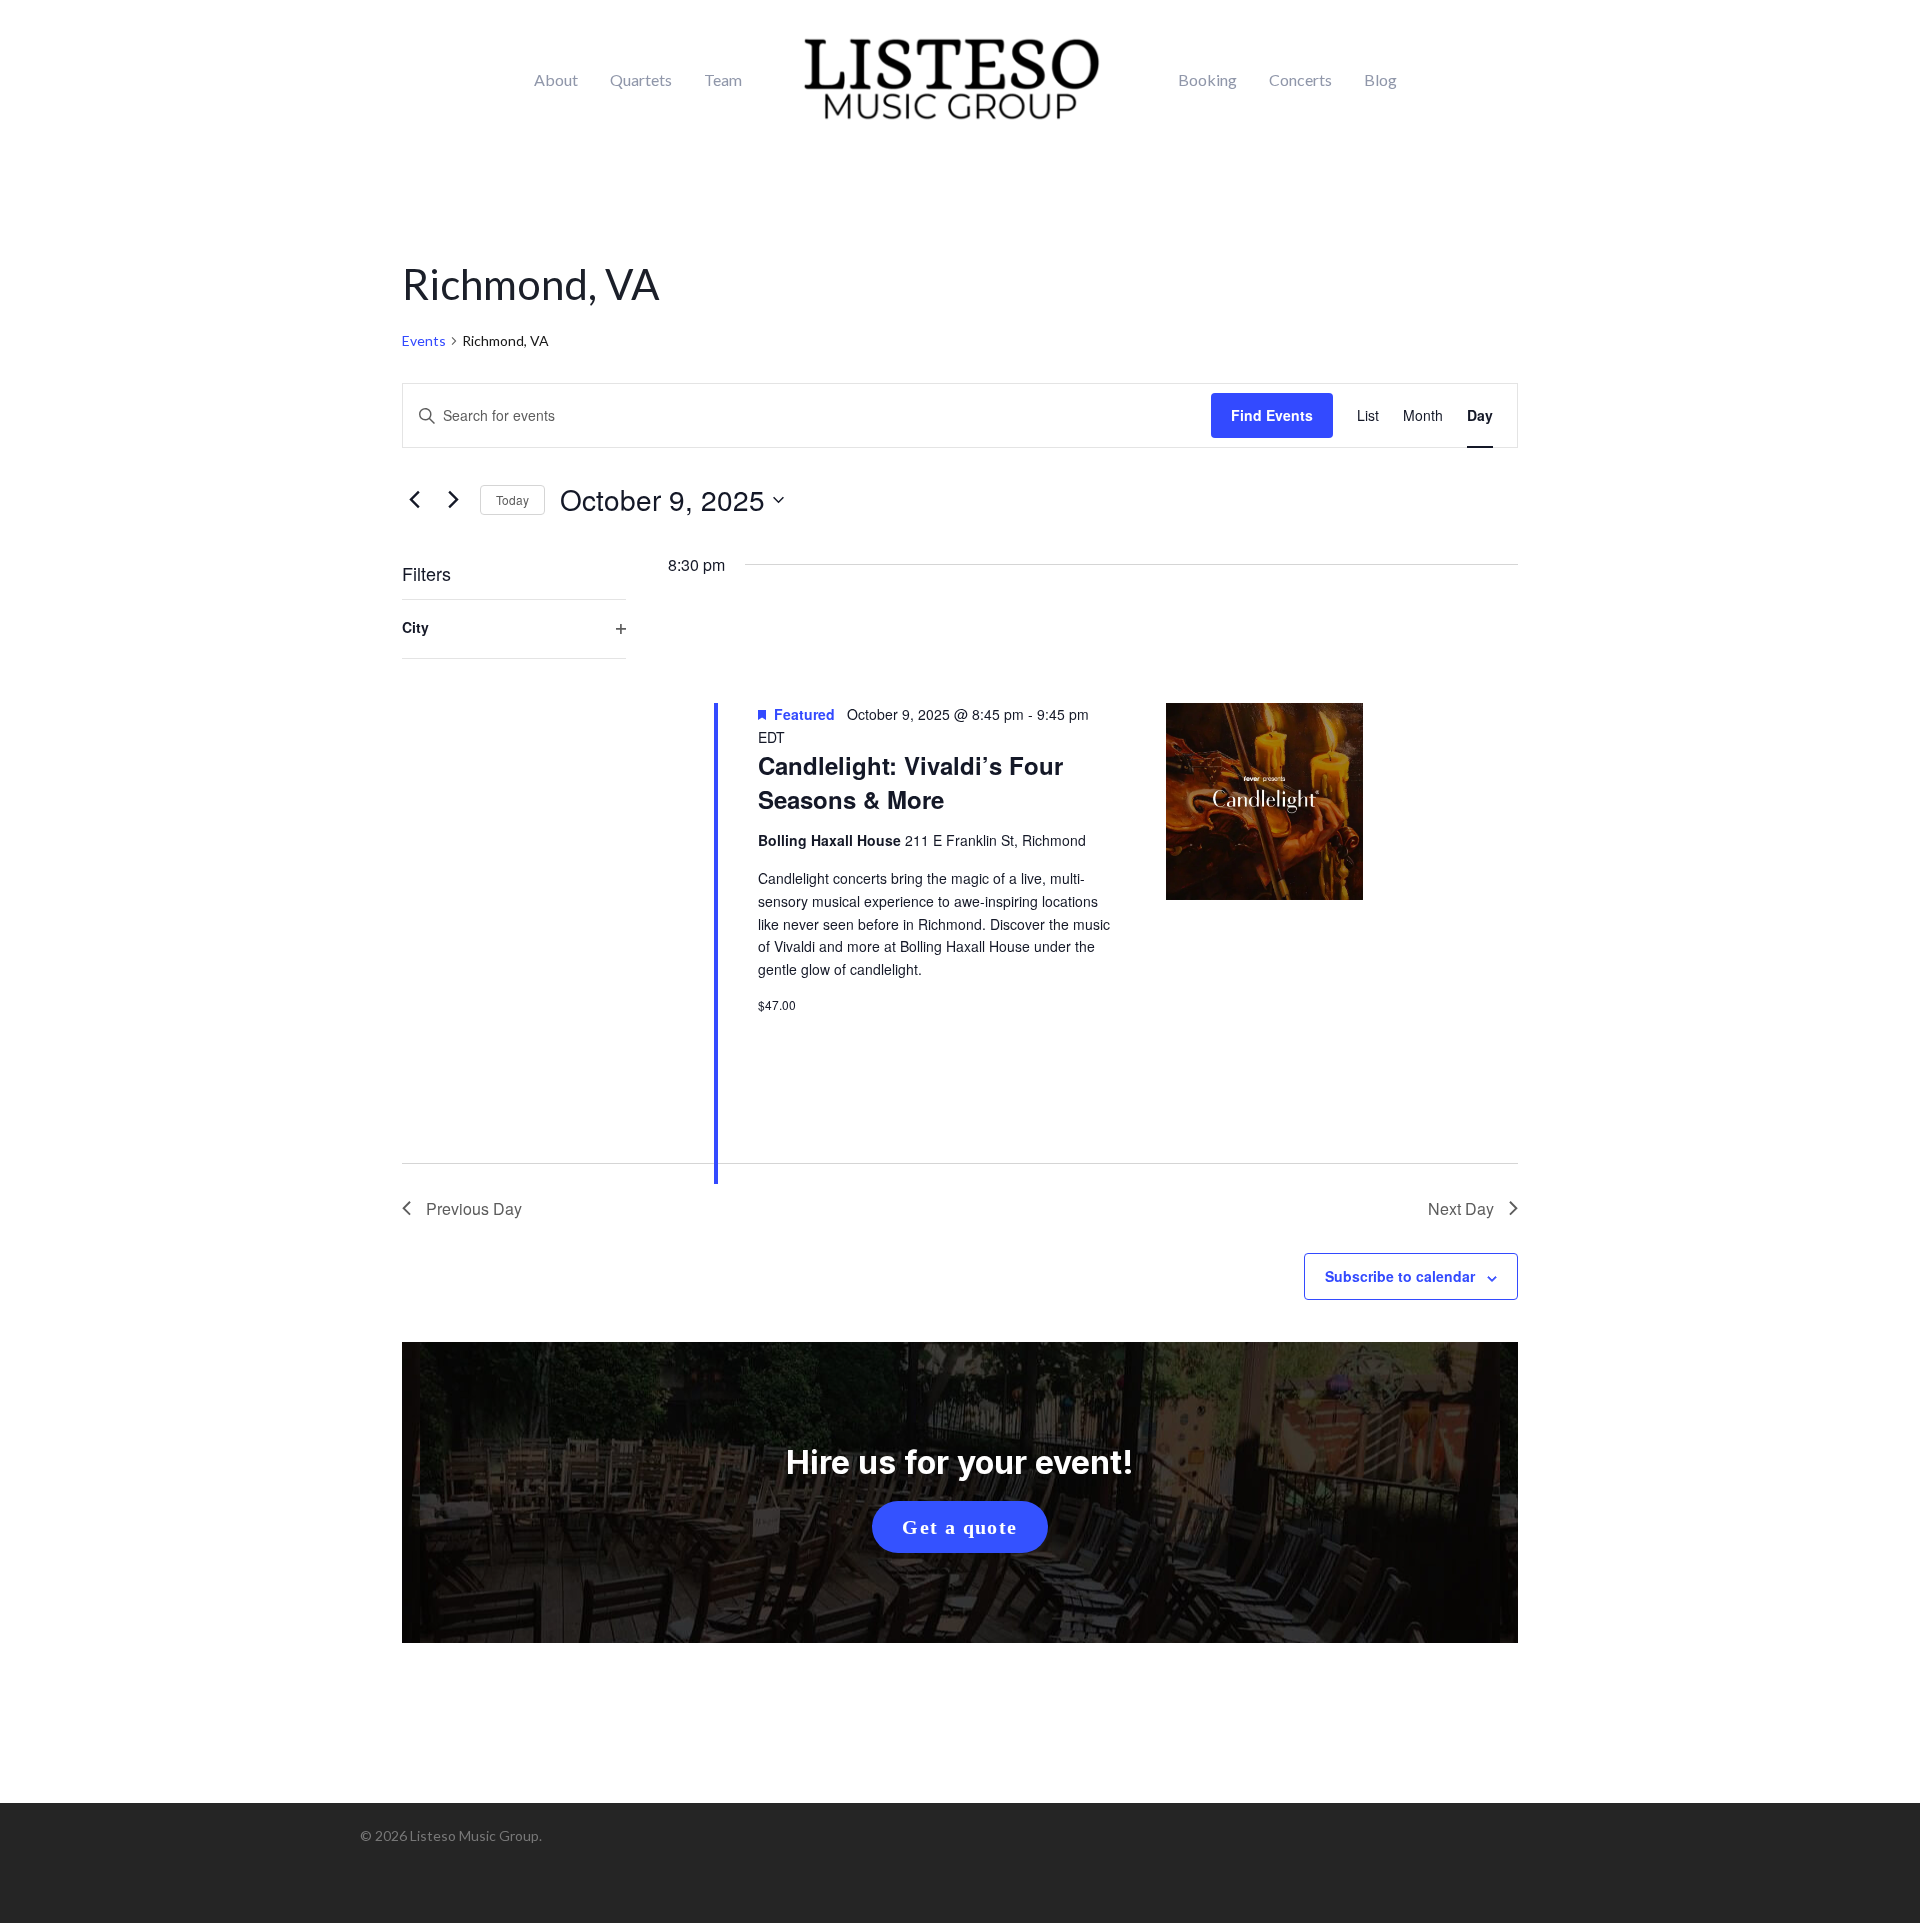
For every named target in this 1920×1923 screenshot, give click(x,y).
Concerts (1300, 80)
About (556, 80)
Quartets (641, 80)
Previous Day (474, 1208)
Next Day (1461, 1208)
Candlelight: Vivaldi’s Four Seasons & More (910, 782)
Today (512, 499)
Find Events (1272, 415)
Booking (1207, 80)
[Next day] (453, 500)
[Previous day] (414, 500)
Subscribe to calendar (1400, 1276)
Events (424, 340)
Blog (1380, 80)
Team (723, 80)
